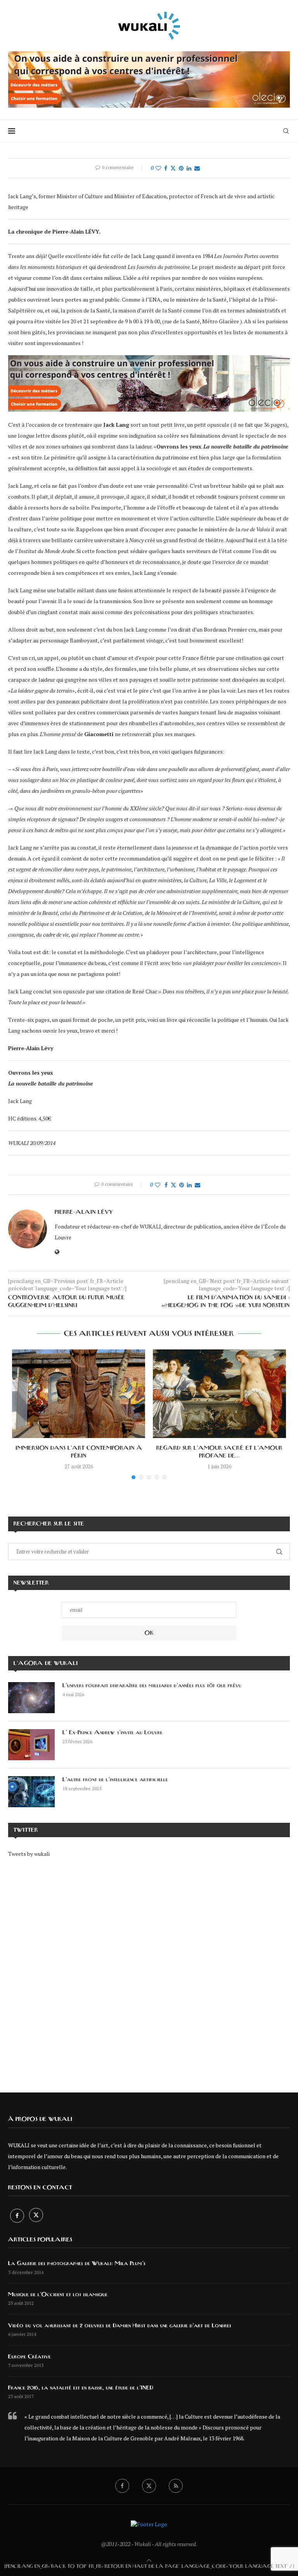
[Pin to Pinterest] (181, 168)
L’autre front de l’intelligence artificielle (115, 1780)
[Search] (286, 131)
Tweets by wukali (29, 1854)
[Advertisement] (149, 1970)
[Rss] (176, 2486)
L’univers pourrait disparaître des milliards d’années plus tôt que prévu (152, 1686)
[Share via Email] (197, 168)
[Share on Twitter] (173, 168)
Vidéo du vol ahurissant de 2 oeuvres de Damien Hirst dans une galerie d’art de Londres (120, 2326)
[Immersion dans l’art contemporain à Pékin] (79, 1394)
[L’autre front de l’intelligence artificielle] (31, 1792)
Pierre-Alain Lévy (84, 1212)
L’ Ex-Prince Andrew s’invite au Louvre (113, 1733)
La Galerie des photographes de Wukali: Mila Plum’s (77, 2264)
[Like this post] (158, 168)
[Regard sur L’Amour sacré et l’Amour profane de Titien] (219, 1394)
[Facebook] (18, 2216)
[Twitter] (36, 2216)
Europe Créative (29, 2357)
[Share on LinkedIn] (189, 168)
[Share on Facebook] (166, 168)
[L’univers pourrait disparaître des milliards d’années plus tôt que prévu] (31, 1698)
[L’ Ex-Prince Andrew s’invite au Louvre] (31, 1745)
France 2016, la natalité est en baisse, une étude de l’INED (81, 2388)
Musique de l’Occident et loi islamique (58, 2295)
